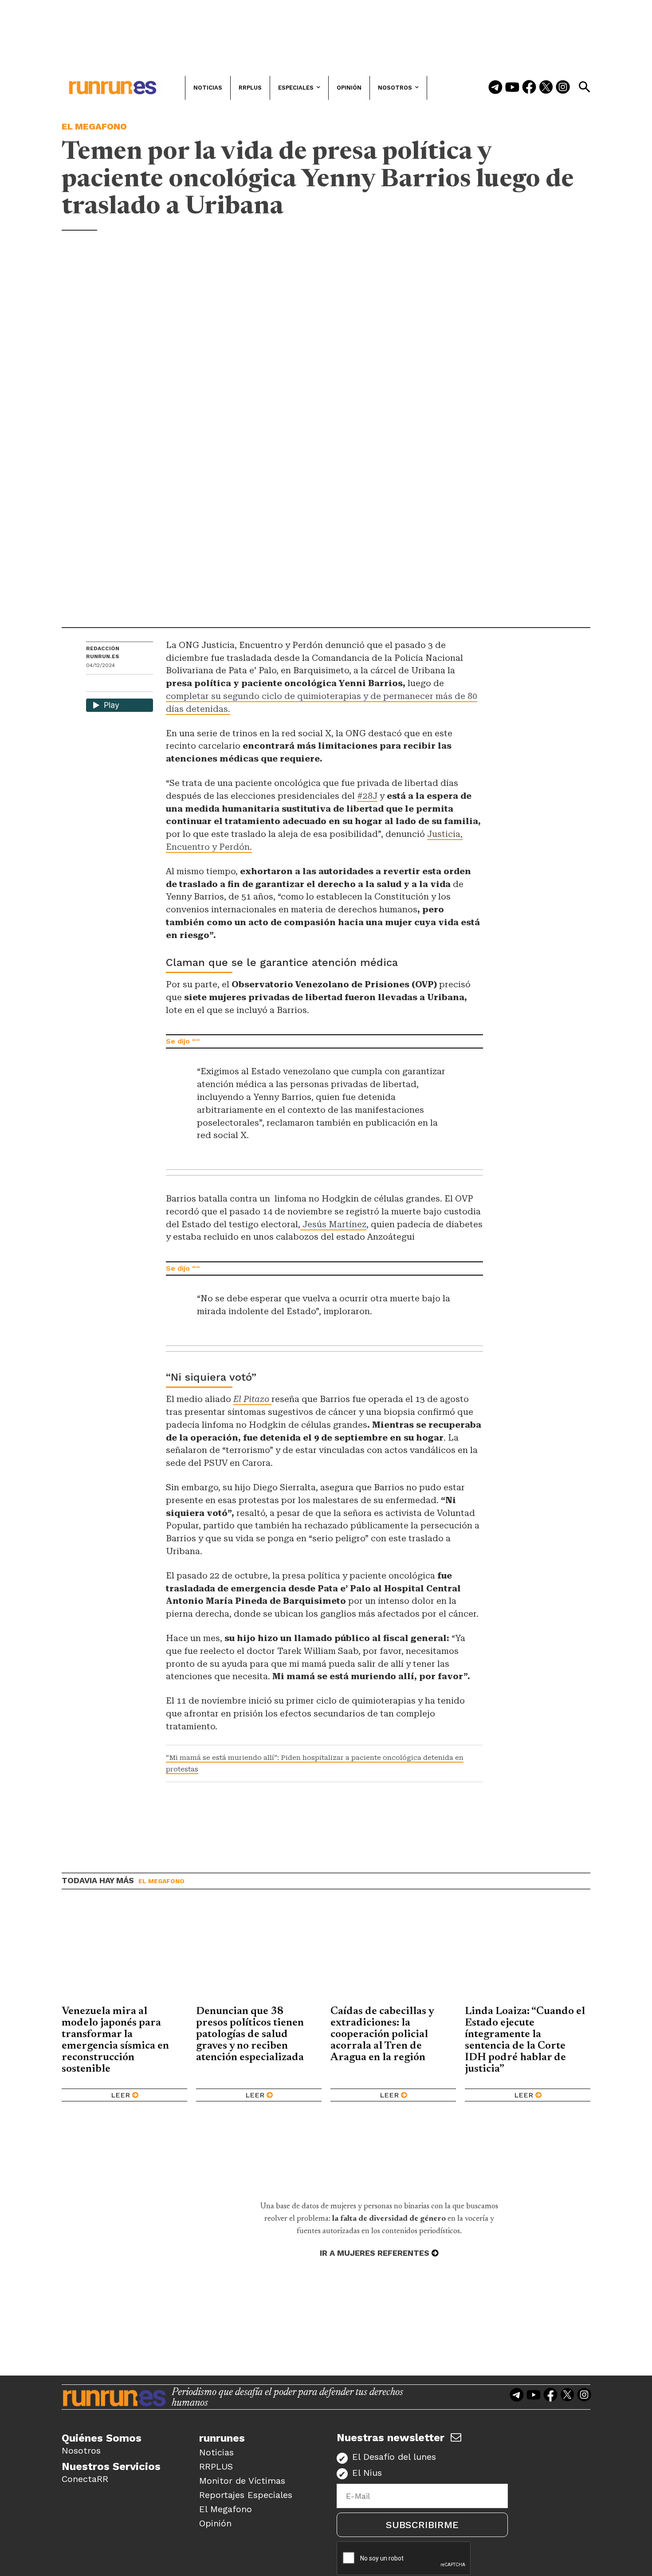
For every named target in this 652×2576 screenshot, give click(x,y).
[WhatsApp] (109, 684)
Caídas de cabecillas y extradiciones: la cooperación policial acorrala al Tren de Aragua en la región (382, 2034)
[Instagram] (563, 88)
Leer (120, 2095)
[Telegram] (495, 88)
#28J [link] (367, 796)
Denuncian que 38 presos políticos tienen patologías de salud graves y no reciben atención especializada (250, 2034)
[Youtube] (512, 88)
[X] (139, 684)
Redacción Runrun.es (103, 652)
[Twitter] (546, 88)
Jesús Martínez (333, 1224)
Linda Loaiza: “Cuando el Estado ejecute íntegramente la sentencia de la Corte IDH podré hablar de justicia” (525, 2040)
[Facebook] (529, 88)
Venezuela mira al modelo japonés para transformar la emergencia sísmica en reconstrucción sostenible (115, 2040)
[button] (584, 87)
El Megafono (94, 126)
